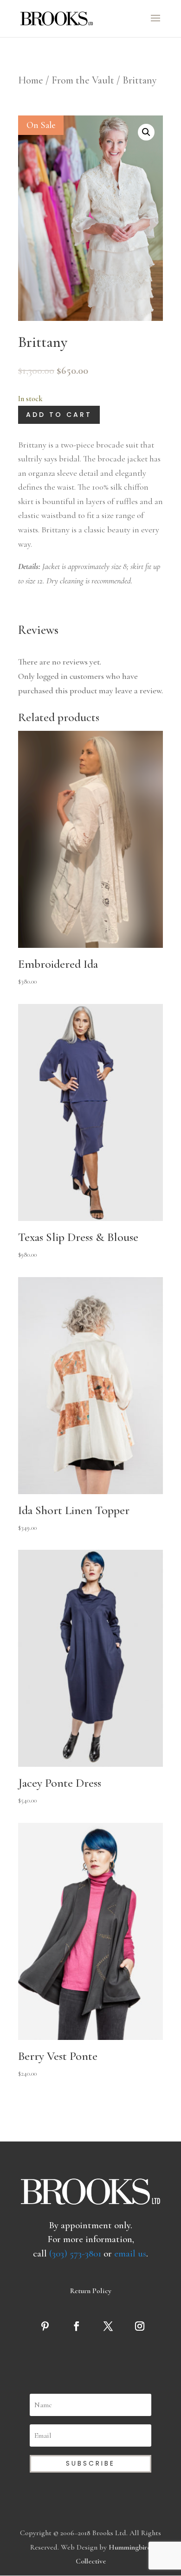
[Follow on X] (110, 2326)
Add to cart (59, 415)
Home (31, 80)
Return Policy (91, 2291)
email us (130, 2253)
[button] (146, 132)
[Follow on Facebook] (79, 2326)
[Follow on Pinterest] (47, 2326)
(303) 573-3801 (75, 2253)
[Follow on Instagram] (142, 2326)
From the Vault (83, 80)
